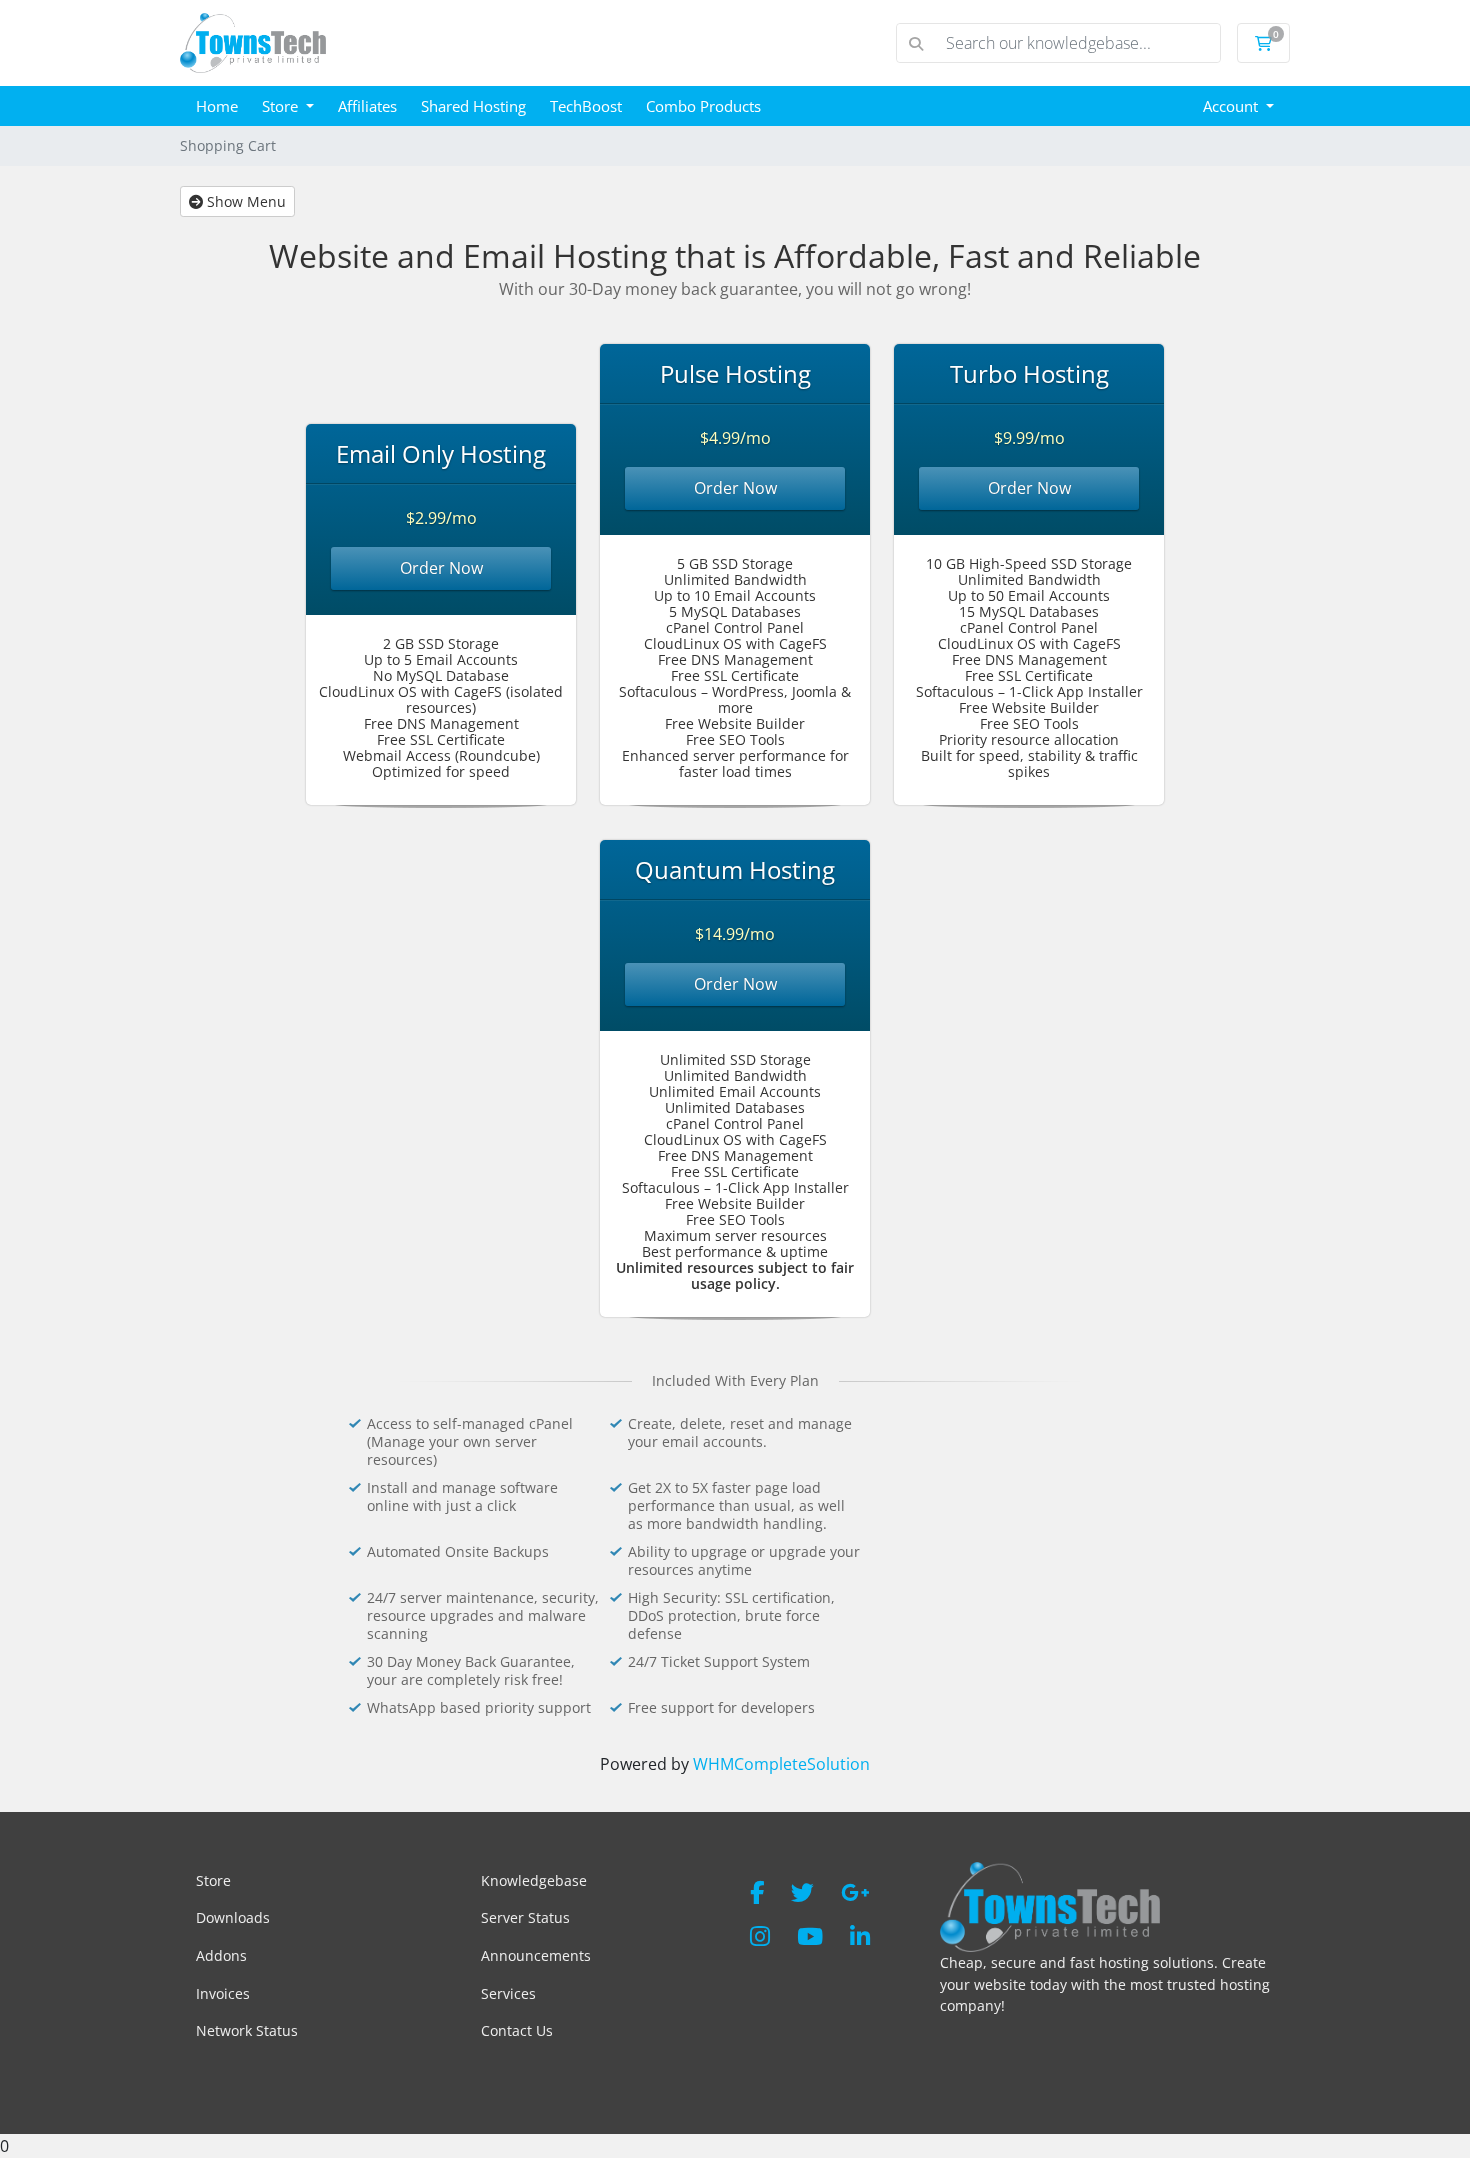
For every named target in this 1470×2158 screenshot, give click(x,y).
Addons (221, 1955)
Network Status (247, 2030)
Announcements (536, 1955)
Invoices (223, 1993)
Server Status (525, 1917)
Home (217, 106)
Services (508, 1993)
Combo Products (703, 106)
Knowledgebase (534, 1880)
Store (282, 106)
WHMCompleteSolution (781, 1764)
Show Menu (244, 201)
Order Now (441, 568)
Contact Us (517, 2030)
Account (1232, 106)
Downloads (233, 1917)
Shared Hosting (473, 106)
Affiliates (367, 106)
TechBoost (586, 106)
